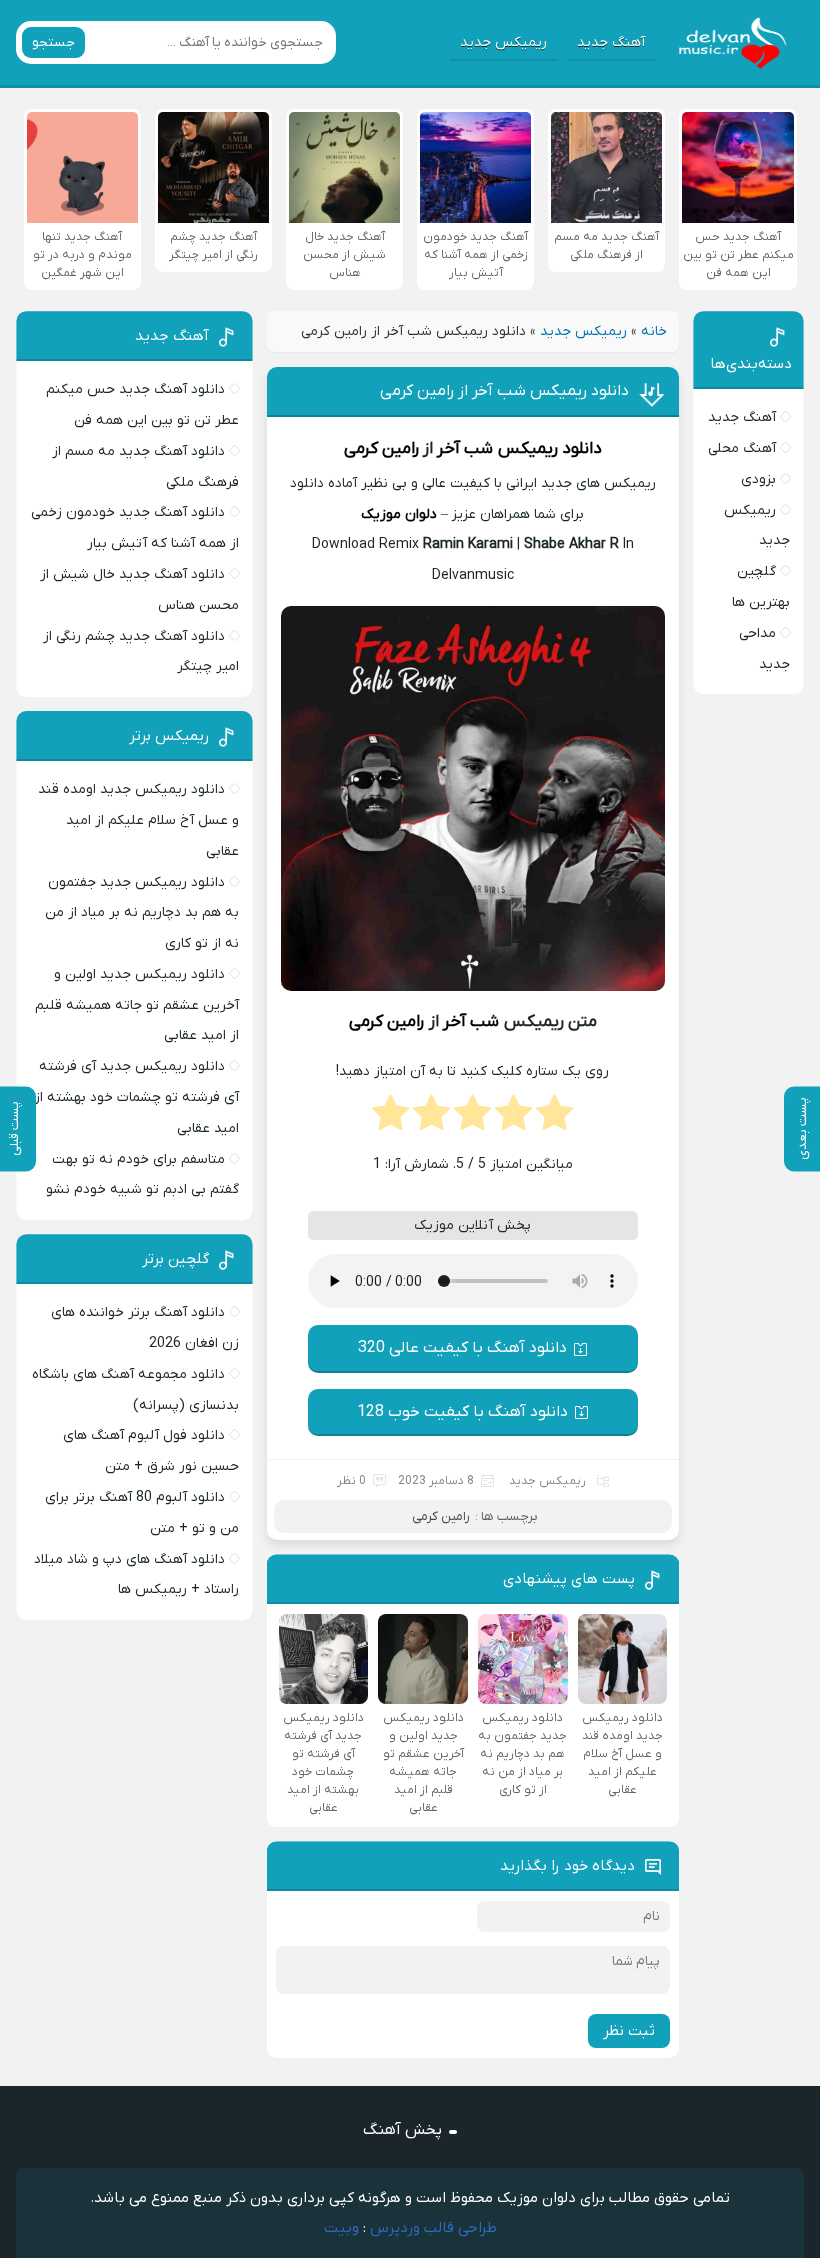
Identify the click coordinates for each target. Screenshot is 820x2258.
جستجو (53, 42)
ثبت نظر (629, 2031)
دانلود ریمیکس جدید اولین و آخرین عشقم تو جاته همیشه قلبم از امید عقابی (137, 1005)
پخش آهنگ (402, 2130)
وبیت (341, 2228)
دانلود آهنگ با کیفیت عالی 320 (462, 1348)
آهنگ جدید (611, 42)
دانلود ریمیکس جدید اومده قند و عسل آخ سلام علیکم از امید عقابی (138, 820)
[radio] (554, 1119)
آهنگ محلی (742, 448)
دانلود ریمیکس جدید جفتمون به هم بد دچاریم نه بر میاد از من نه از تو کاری (142, 913)
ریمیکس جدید (503, 42)
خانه (654, 331)
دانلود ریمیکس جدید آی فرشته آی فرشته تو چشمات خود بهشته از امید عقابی (136, 1097)
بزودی (758, 479)
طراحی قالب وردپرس (433, 2228)
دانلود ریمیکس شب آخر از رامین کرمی (504, 391)
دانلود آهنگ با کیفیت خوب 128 (462, 1412)
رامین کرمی (381, 449)
